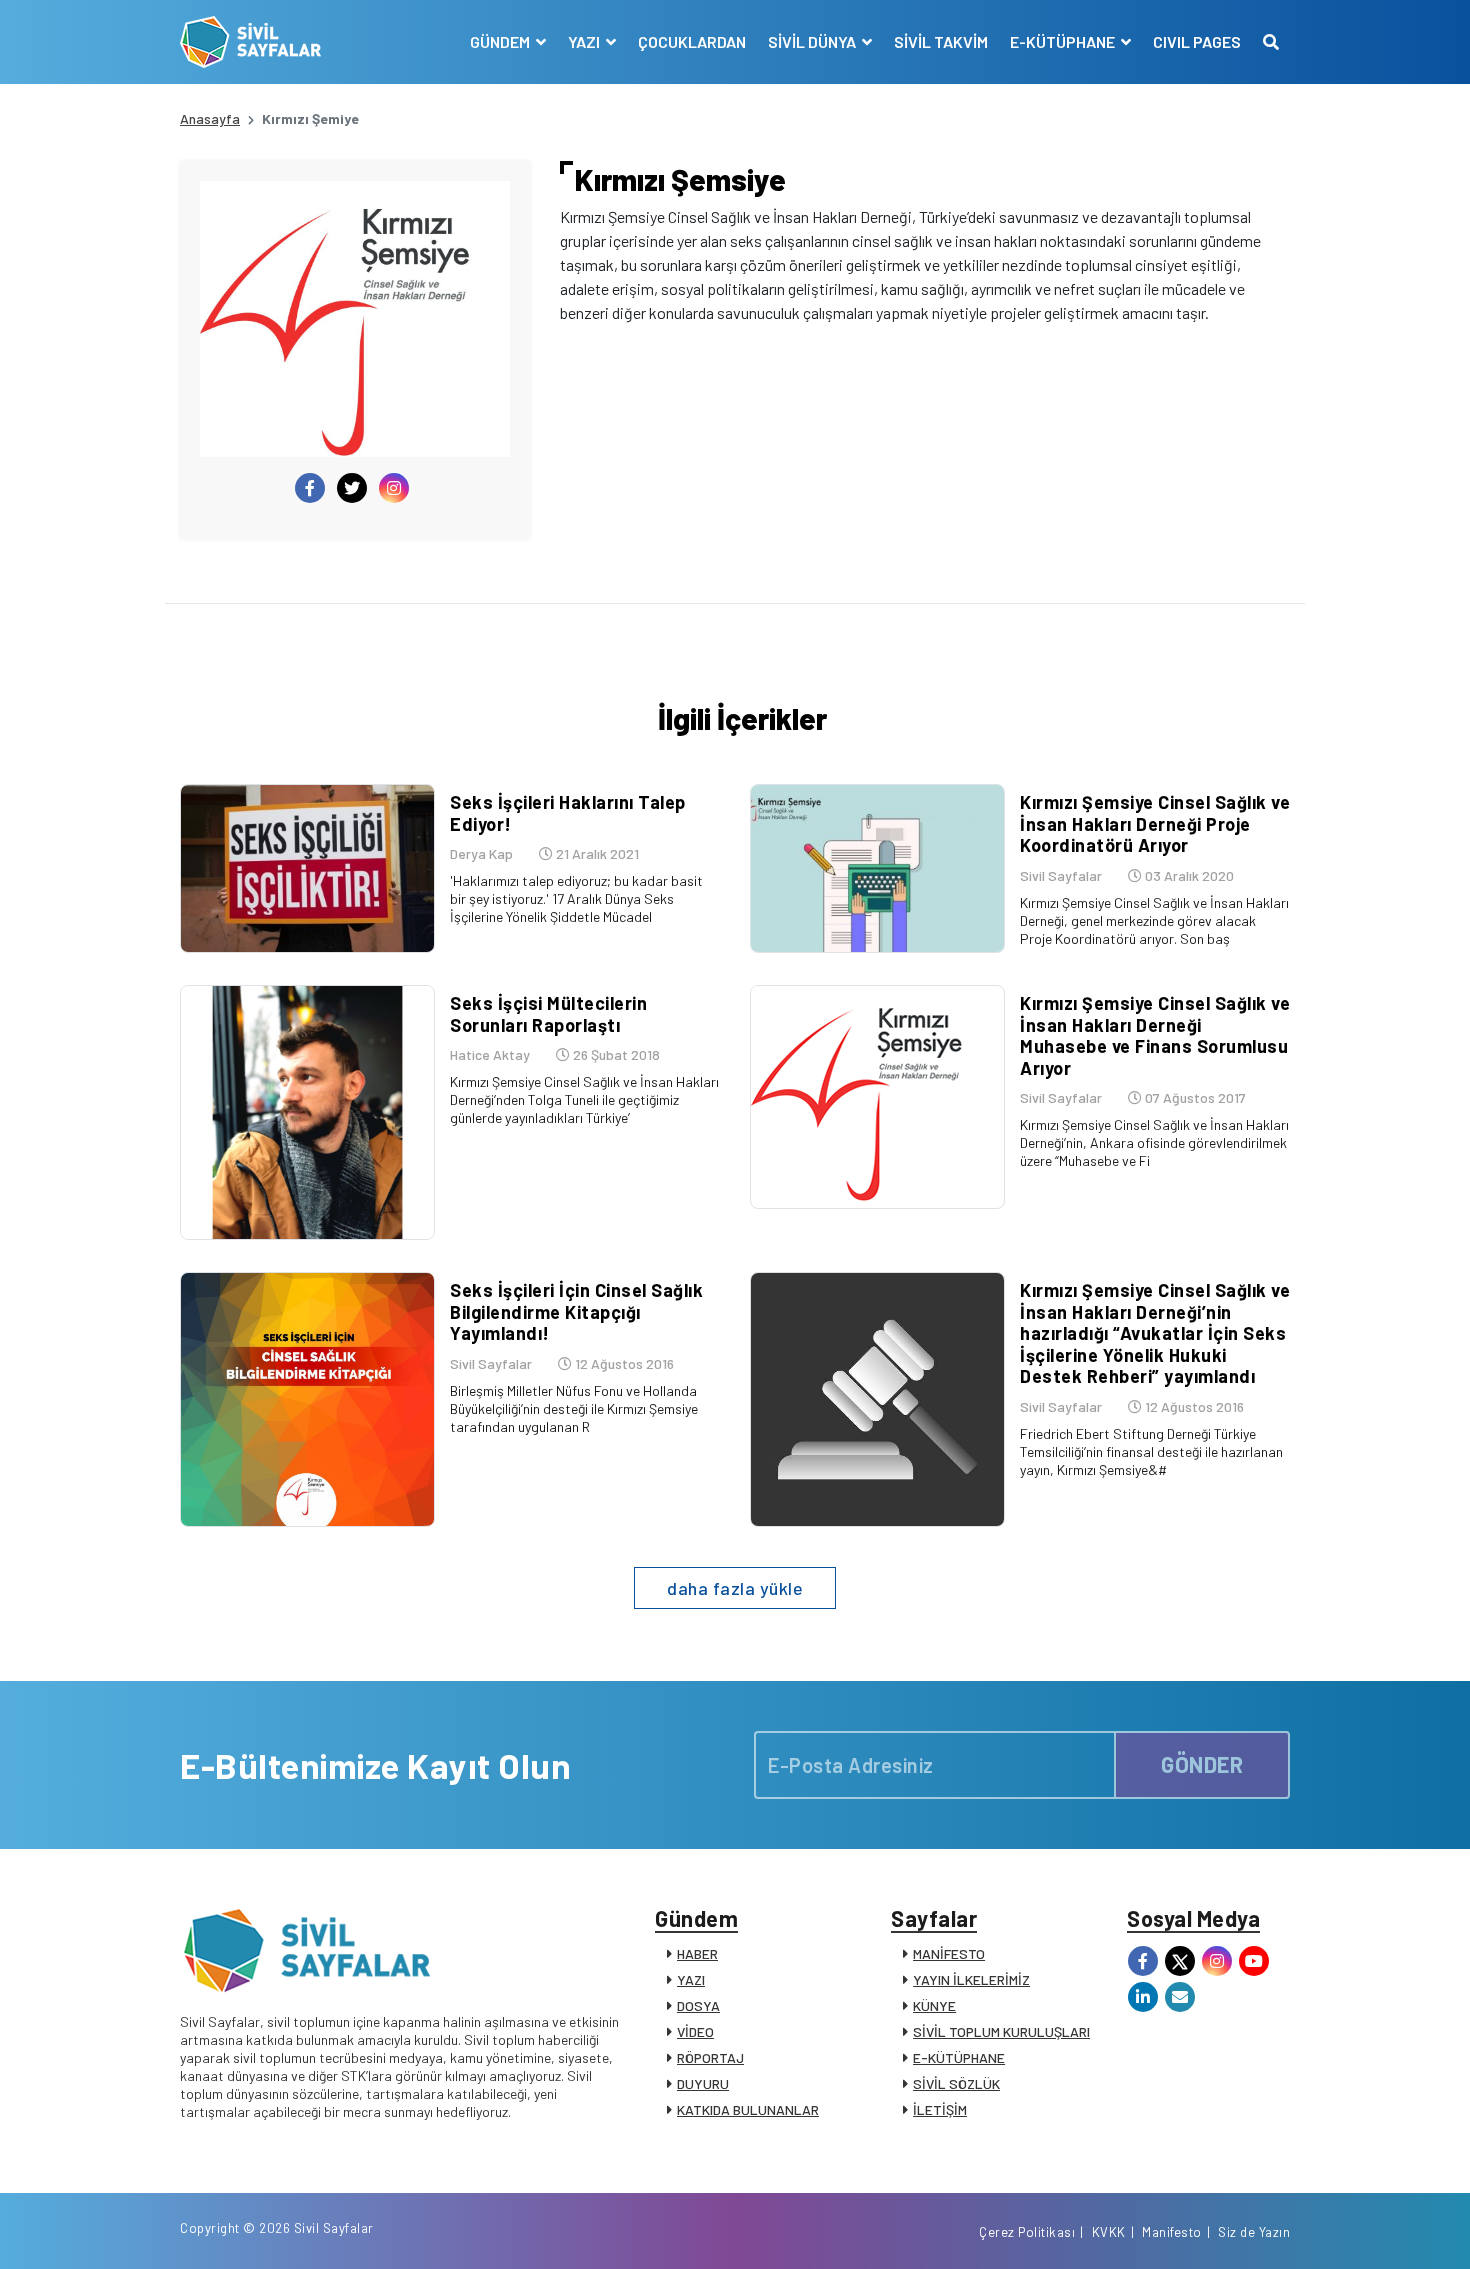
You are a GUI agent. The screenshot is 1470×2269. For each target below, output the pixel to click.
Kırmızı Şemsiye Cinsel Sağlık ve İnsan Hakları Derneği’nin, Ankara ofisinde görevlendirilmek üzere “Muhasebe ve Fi (1154, 1142)
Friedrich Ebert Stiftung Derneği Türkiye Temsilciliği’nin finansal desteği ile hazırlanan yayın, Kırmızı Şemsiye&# (1151, 1451)
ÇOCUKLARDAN (692, 41)
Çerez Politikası (1027, 2232)
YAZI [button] (585, 41)
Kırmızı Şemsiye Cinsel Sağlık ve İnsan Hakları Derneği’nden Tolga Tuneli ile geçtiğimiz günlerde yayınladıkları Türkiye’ (584, 1099)
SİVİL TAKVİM (941, 41)
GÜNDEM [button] (501, 41)
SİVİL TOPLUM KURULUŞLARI (1001, 2031)
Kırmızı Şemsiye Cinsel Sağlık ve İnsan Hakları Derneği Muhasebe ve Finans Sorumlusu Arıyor (1155, 1035)
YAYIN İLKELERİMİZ (971, 1979)
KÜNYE (934, 2005)
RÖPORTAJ (710, 2057)
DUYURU (703, 2083)
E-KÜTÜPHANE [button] (1064, 41)
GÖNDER (1202, 1764)
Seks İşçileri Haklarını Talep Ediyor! (568, 813)
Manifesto (1172, 2232)
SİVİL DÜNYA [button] (813, 41)
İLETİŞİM (940, 2109)
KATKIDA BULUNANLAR (748, 2109)
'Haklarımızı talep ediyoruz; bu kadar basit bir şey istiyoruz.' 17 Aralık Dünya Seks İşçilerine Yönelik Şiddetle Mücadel (576, 898)
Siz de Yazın (1254, 2232)
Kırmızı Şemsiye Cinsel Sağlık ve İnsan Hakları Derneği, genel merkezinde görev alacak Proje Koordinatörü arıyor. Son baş (1154, 920)
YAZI (691, 1979)
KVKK (1109, 2232)
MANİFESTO (949, 1953)
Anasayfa (210, 118)
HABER (697, 1953)
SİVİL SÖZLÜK (956, 2083)
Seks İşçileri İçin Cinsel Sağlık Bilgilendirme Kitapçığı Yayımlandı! (576, 1311)
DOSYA (698, 2005)
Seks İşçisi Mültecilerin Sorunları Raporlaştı (548, 1014)
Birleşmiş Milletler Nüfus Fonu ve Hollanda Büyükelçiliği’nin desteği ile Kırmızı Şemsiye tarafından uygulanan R (574, 1408)
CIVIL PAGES (1197, 41)
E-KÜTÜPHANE (959, 2057)
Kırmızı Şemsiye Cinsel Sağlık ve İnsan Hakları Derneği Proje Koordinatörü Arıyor (1155, 823)
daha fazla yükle (735, 1588)
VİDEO (695, 2031)
